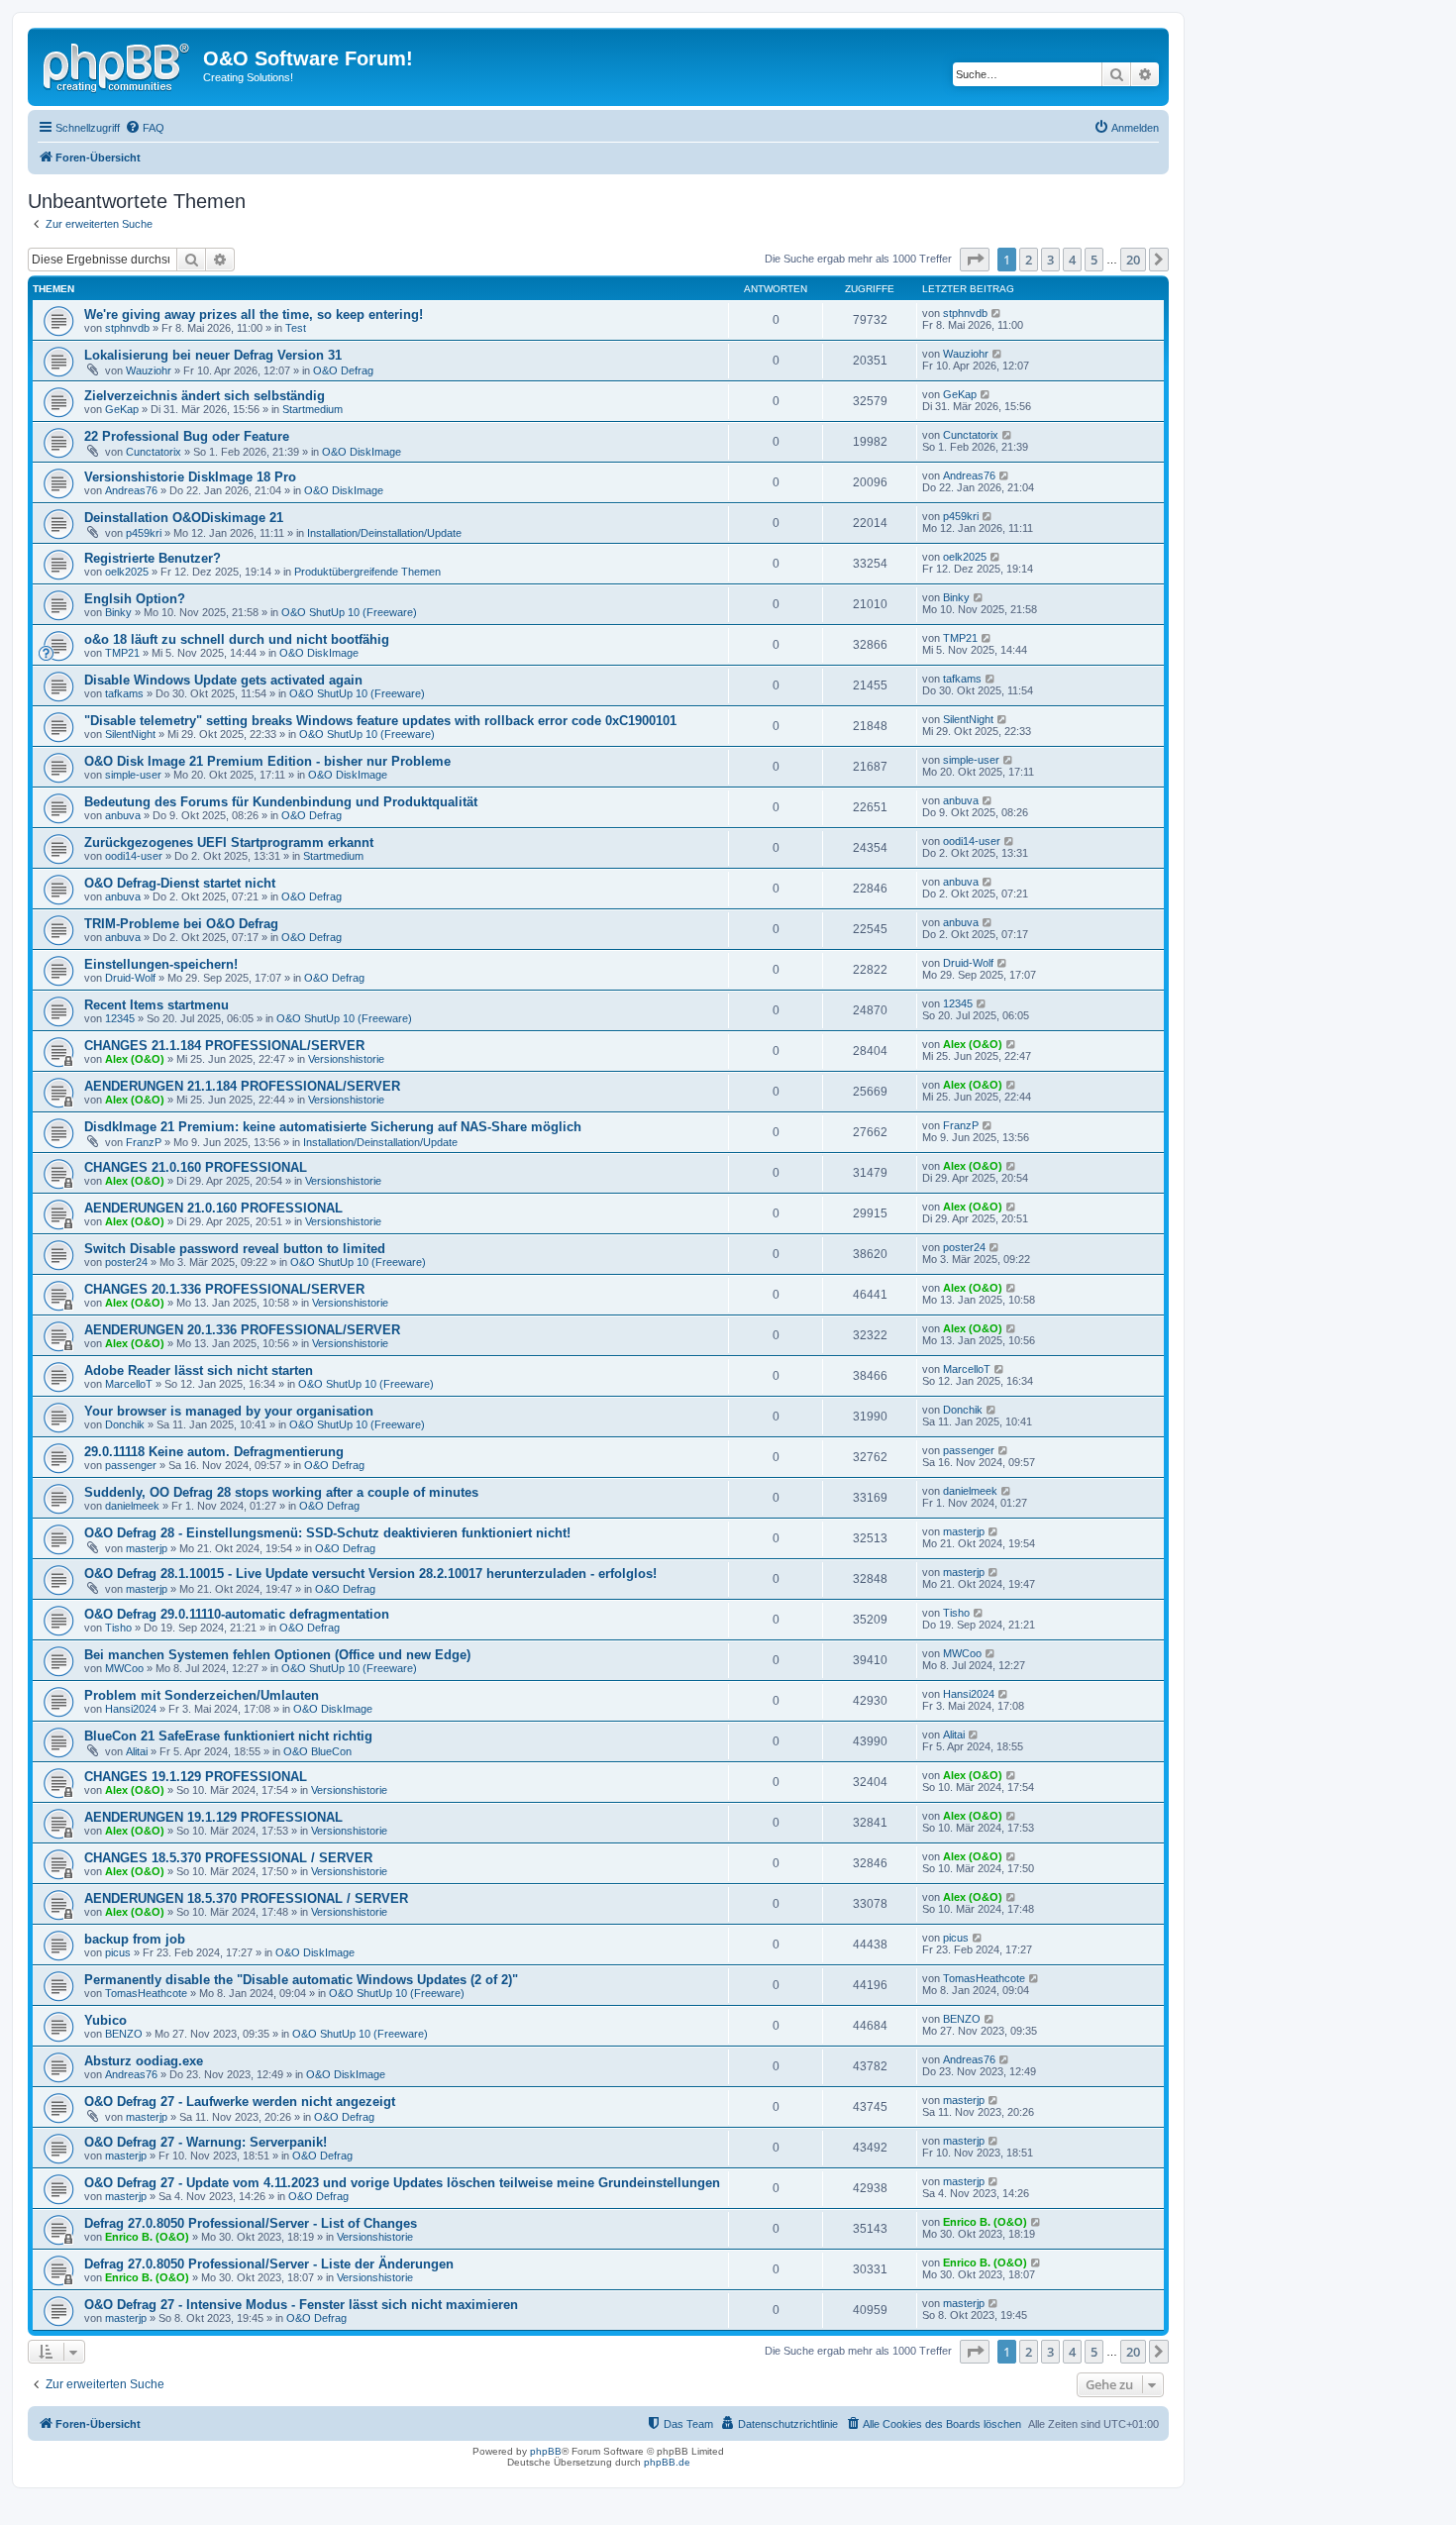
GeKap (122, 409)
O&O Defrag (343, 370)
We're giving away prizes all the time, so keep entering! (254, 315)
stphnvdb (127, 328)
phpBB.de (667, 2462)
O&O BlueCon (317, 1751)
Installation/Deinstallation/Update (384, 533)
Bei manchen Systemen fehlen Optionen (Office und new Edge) (277, 1655)
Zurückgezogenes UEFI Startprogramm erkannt (229, 842)
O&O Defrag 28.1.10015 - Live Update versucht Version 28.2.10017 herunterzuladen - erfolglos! (370, 1574)
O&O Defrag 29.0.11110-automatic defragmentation (237, 1614)
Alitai (137, 1751)
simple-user (133, 775)
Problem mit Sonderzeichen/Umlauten (202, 1695)
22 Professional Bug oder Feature (187, 436)
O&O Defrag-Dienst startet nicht (180, 883)
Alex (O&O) (135, 1059)
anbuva (123, 815)
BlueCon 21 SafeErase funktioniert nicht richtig (228, 1736)
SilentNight (130, 734)
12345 (120, 1018)
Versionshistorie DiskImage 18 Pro (190, 477)
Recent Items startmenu (156, 1005)
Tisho (118, 1628)
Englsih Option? (135, 599)
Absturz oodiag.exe (144, 2061)
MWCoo (124, 1668)
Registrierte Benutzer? (153, 558)
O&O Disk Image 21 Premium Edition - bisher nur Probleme (267, 761)
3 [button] (1050, 260)
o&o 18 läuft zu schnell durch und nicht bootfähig (237, 639)
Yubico (105, 2020)
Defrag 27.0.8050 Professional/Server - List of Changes (251, 2223)
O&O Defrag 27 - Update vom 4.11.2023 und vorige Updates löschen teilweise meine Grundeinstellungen (402, 2183)
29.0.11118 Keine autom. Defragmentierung (214, 1452)
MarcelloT (129, 1384)
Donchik (125, 1424)
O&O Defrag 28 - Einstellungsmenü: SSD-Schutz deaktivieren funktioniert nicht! (327, 1533)
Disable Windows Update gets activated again (223, 680)
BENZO (124, 2034)
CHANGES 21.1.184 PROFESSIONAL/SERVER (224, 1046)
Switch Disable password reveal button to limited (235, 1249)
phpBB (546, 2451)
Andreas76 (131, 490)
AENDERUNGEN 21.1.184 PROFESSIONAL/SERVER (242, 1086)
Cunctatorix (154, 452)
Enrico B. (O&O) (147, 2237)
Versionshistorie (346, 1059)
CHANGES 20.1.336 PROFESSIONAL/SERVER (224, 1289)
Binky (118, 612)
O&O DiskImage (362, 452)
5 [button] (1094, 260)
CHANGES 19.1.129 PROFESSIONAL (196, 1777)
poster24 (126, 1262)
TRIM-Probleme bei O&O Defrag (181, 924)
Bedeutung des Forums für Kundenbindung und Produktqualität (281, 802)
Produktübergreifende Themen (367, 572)
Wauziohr (149, 370)
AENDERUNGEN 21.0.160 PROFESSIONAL (213, 1208)
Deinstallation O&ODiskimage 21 (184, 518)
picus (118, 1952)
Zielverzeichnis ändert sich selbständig (205, 396)
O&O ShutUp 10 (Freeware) (349, 612)
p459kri (144, 533)
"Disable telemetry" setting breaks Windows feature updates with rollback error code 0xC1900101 (380, 721)
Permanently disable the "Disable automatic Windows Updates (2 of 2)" (301, 1980)
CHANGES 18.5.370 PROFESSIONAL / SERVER (228, 1858)
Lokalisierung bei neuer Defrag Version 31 (213, 355)
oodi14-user (134, 856)
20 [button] (1133, 260)
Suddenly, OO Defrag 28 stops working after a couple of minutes (281, 1492)
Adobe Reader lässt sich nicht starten (199, 1370)
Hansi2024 (131, 1709)
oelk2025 (127, 572)
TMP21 (122, 653)
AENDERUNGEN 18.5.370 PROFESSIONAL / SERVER (246, 1898)
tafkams (124, 693)
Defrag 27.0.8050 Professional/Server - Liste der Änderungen (269, 2264)
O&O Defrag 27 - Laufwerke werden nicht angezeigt (240, 2102)
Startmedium (312, 409)
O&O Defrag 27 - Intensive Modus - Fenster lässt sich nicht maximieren (301, 2305)
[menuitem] (145, 128)
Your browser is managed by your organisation (229, 1411)
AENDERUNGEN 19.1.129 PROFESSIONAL (213, 1817)
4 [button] (1072, 260)
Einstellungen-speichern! (161, 964)
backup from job (135, 1939)
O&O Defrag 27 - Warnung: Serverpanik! (206, 2142)
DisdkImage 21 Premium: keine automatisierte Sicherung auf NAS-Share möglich (333, 1127)
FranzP (144, 1142)
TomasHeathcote (146, 1993)
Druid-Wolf (130, 978)
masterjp (147, 1548)
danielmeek (132, 1506)
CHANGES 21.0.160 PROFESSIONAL (196, 1167)
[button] (975, 260)
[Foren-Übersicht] (118, 64)
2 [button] (1029, 260)
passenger (131, 1465)
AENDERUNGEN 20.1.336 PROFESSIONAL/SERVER (242, 1330)
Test (296, 328)
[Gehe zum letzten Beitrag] (997, 313)
